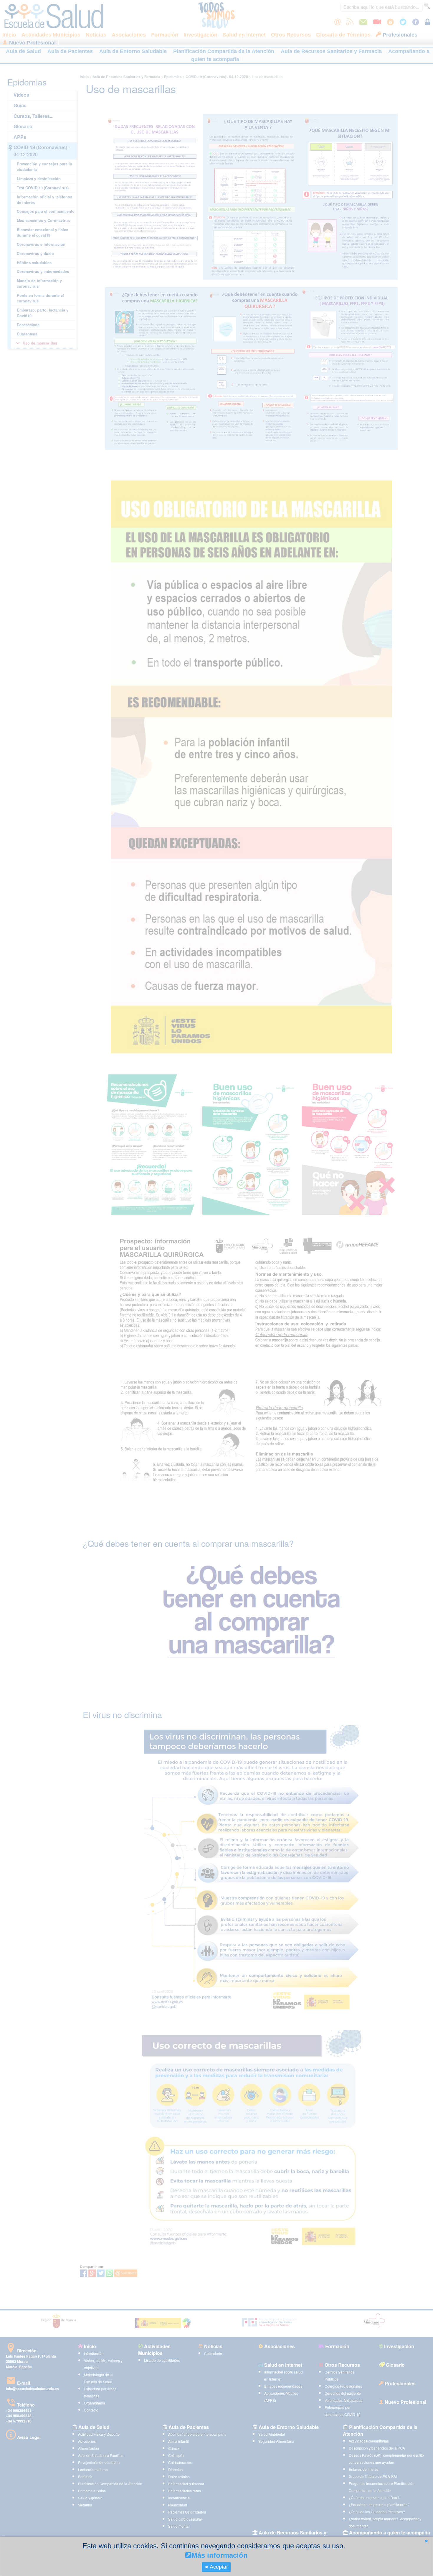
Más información (220, 2555)
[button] (426, 2541)
